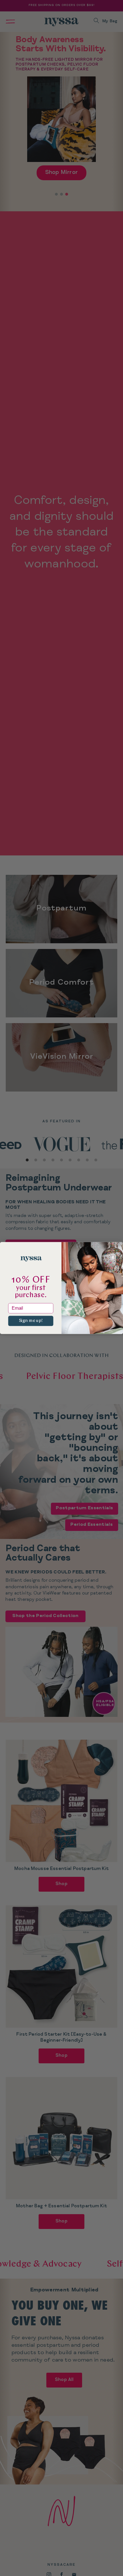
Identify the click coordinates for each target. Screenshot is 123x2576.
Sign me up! (31, 1321)
